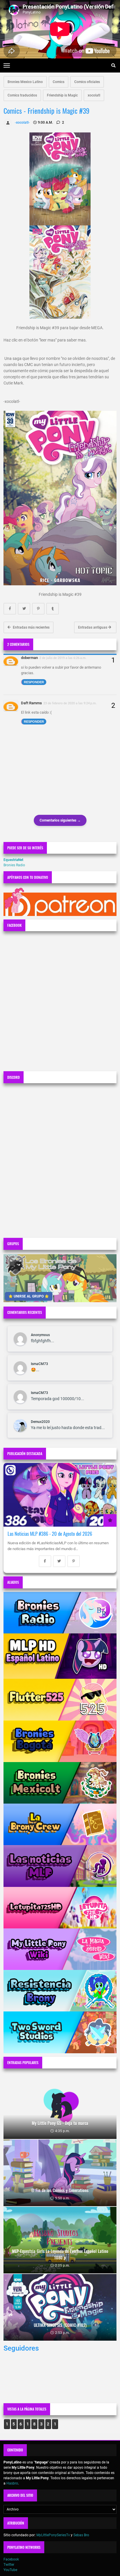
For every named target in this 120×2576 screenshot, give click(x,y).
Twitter (9, 2565)
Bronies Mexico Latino (25, 82)
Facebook (11, 2559)
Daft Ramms (31, 703)
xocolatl (94, 95)
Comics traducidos (22, 95)
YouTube (10, 2570)
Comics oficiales (87, 82)
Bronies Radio (14, 865)
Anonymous (40, 1335)
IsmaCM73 (39, 1364)
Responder (34, 682)
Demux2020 (40, 1422)
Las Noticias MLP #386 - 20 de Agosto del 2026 (50, 1534)
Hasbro (12, 2483)
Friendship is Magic (62, 95)
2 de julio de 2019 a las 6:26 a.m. (63, 658)
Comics (59, 82)
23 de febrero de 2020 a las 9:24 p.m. (70, 703)
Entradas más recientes (31, 627)
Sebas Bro (81, 2535)
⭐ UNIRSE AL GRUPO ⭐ (29, 1296)
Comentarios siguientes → (60, 820)
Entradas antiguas (93, 627)
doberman (29, 658)
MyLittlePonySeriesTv (53, 2535)
